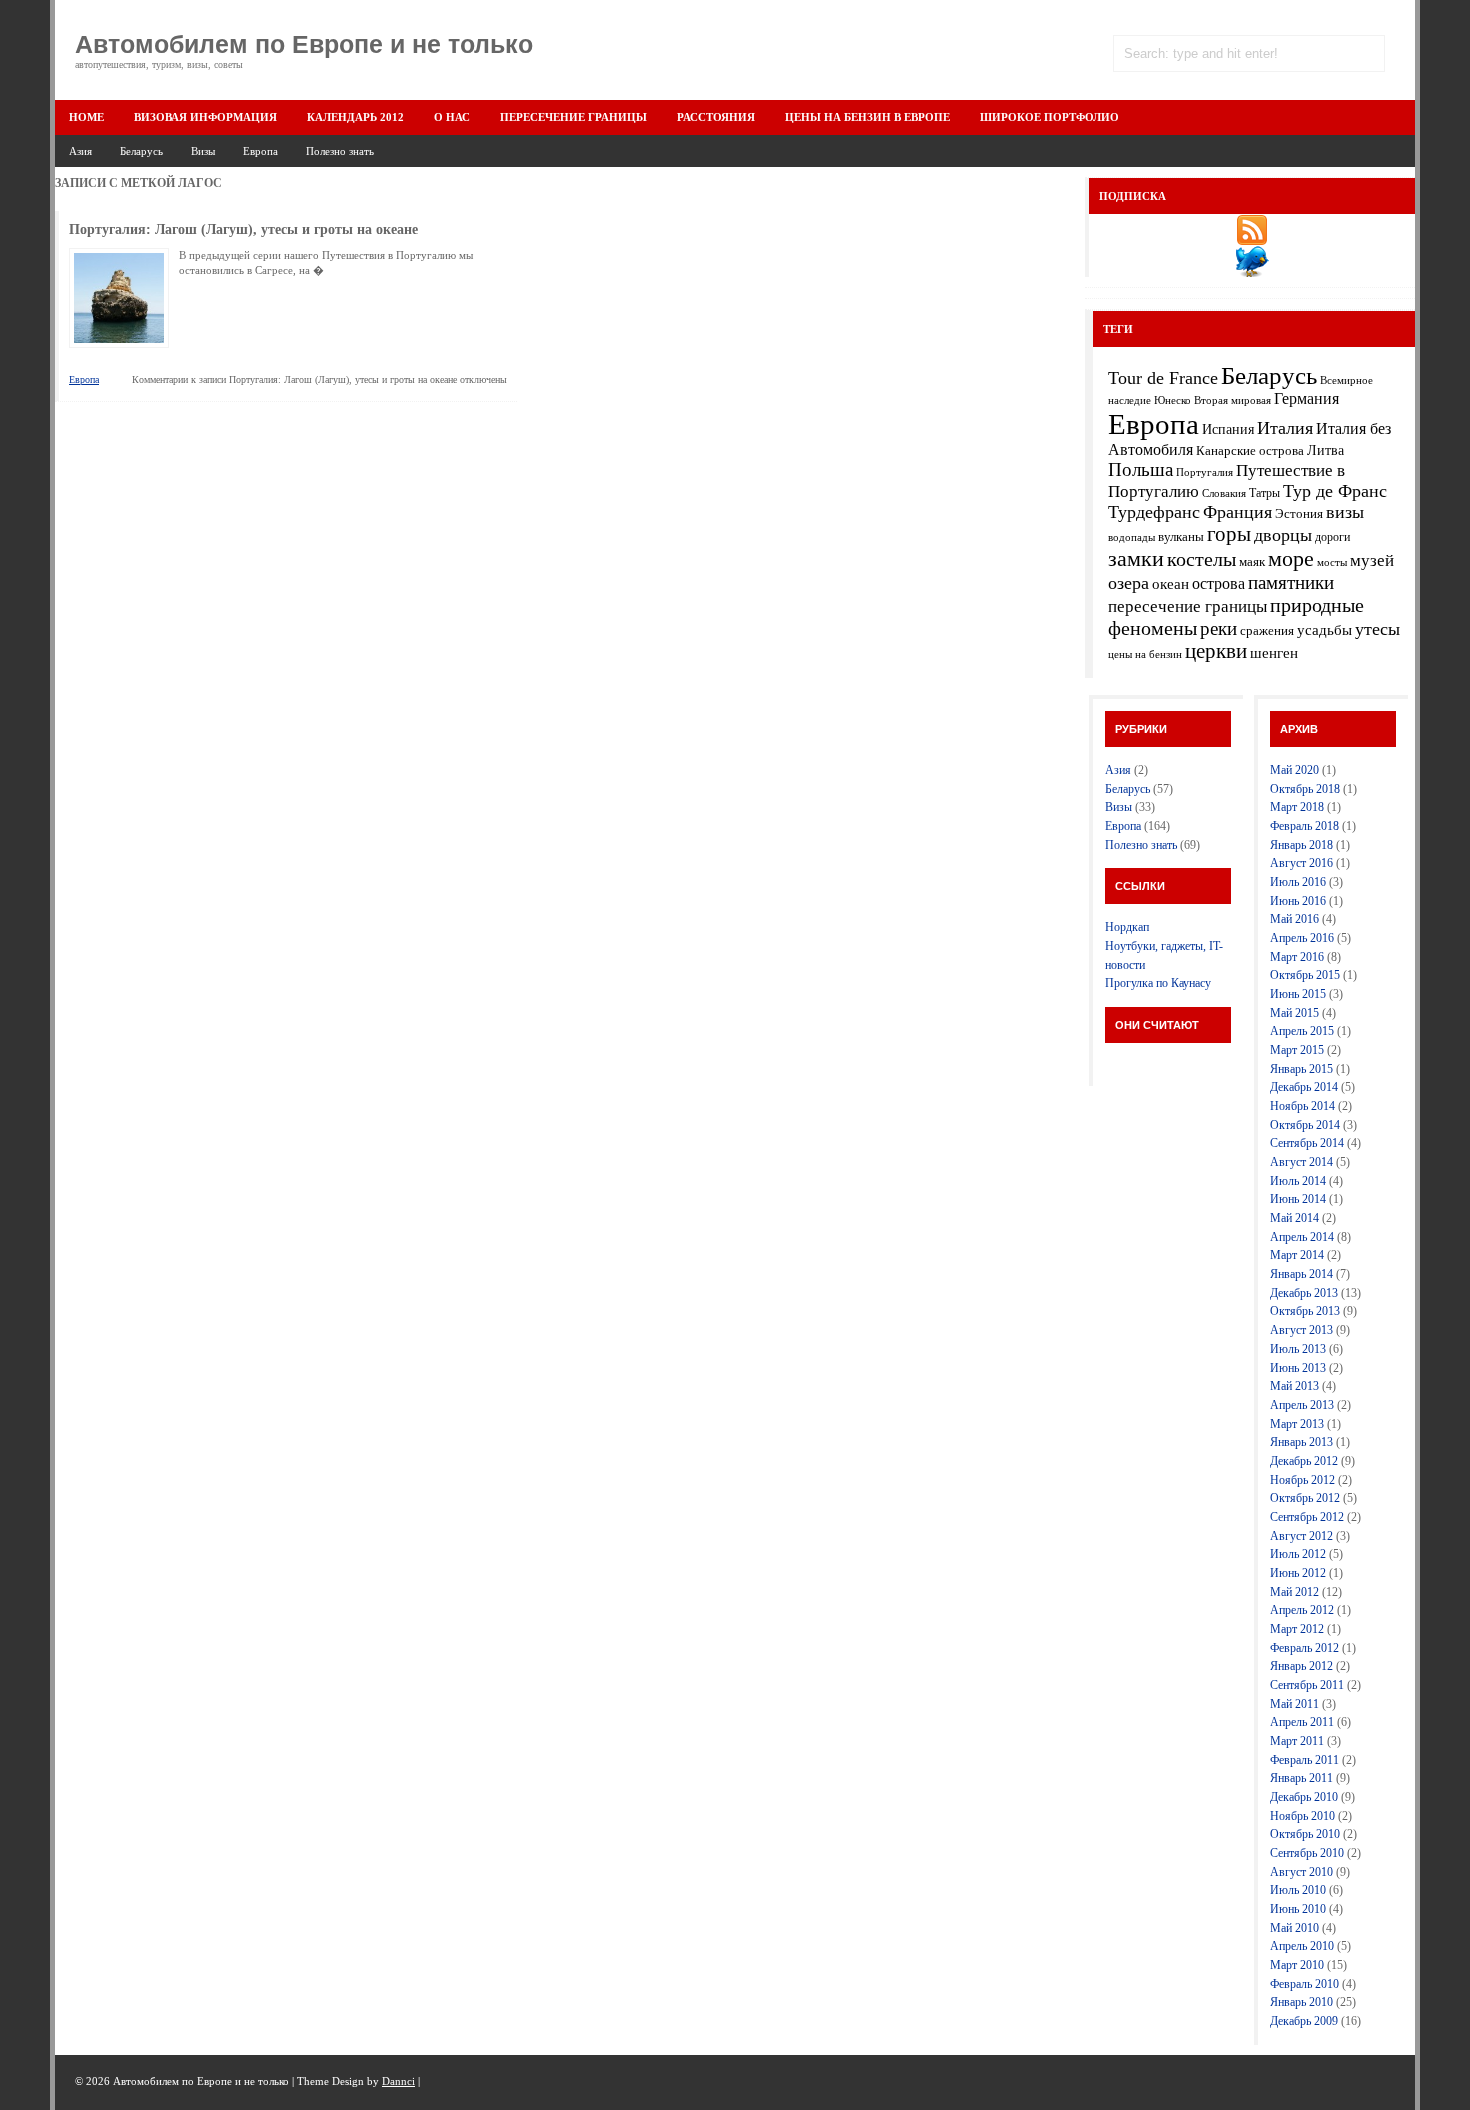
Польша (1140, 469)
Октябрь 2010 (1305, 1834)
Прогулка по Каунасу (1158, 983)
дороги (1332, 537)
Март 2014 (1297, 1255)
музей (1372, 560)
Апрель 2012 (1302, 1610)
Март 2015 (1297, 1050)
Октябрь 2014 (1305, 1125)
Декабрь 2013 (1304, 1293)
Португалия (1204, 472)
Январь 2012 (1301, 1666)
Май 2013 (1294, 1386)
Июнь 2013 (1298, 1368)
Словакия (1224, 493)
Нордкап (1127, 927)
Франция (1237, 512)
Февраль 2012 (1304, 1648)
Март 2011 (1297, 1741)
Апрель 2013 (1302, 1405)
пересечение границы (1187, 606)
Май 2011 (1294, 1704)
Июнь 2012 (1298, 1573)
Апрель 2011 (1302, 1722)
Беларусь (141, 151)
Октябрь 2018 (1305, 789)
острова (1218, 583)
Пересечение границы (573, 117)
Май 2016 (1294, 919)
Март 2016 (1297, 957)
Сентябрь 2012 (1307, 1517)
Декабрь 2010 (1304, 1797)
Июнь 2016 (1298, 901)
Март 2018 (1297, 807)
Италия (1285, 428)
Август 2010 (1301, 1872)
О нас (452, 117)
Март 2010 (1297, 1965)
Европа (260, 151)
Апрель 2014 (1302, 1237)
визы (1345, 512)
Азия (80, 151)
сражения (1267, 630)
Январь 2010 (1301, 2002)
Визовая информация (205, 117)
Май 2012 (1294, 1592)
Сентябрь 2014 (1307, 1143)
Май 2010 (1294, 1928)
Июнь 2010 (1298, 1909)
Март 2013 (1297, 1424)
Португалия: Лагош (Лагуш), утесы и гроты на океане (243, 229)
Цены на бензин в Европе (867, 117)
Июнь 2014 (1298, 1199)
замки (1136, 558)
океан (1170, 584)
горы (1229, 534)
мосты (1332, 562)
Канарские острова (1250, 450)
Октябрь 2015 (1305, 975)
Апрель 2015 (1302, 1031)
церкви (1216, 651)
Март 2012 (1297, 1629)
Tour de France (1163, 378)
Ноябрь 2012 (1302, 1480)
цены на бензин (1145, 654)
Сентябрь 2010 (1307, 1853)
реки (1218, 628)
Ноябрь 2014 (1302, 1106)
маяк (1252, 561)
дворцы (1283, 535)
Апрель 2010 (1302, 1946)
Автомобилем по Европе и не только (304, 44)
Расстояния (716, 117)
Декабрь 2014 (1304, 1087)
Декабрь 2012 (1304, 1461)
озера (1128, 583)
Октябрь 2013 (1305, 1311)
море (1291, 558)
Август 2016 (1301, 863)
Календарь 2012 (355, 117)
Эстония (1299, 513)
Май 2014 (1294, 1218)
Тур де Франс (1335, 491)
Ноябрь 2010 (1302, 1816)
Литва (1325, 450)
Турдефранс (1154, 512)
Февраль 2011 (1304, 1760)
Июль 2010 (1298, 1890)
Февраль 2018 (1304, 826)
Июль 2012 (1298, 1554)
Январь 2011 (1301, 1778)
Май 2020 (1294, 770)
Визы (203, 151)
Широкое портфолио (1049, 117)
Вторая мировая (1232, 400)
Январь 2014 (1301, 1274)
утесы (1377, 629)
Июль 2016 (1298, 882)
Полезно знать (340, 151)
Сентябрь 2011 (1307, 1685)
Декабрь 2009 (1304, 2021)
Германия (1306, 398)
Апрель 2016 (1302, 938)
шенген (1274, 653)
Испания (1228, 429)
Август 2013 (1301, 1330)
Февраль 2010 (1304, 1984)
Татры (1264, 493)
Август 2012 (1301, 1536)
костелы (1201, 559)
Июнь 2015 (1298, 994)
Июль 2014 (1298, 1181)
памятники (1291, 582)
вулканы (1181, 536)
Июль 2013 (1298, 1349)
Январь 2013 (1301, 1442)
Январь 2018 (1301, 845)
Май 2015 (1294, 1013)
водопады (1131, 537)
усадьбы (1324, 630)
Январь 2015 (1301, 1069)
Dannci (398, 2081)
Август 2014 (1301, 1162)
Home (86, 117)
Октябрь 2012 (1305, 1498)
